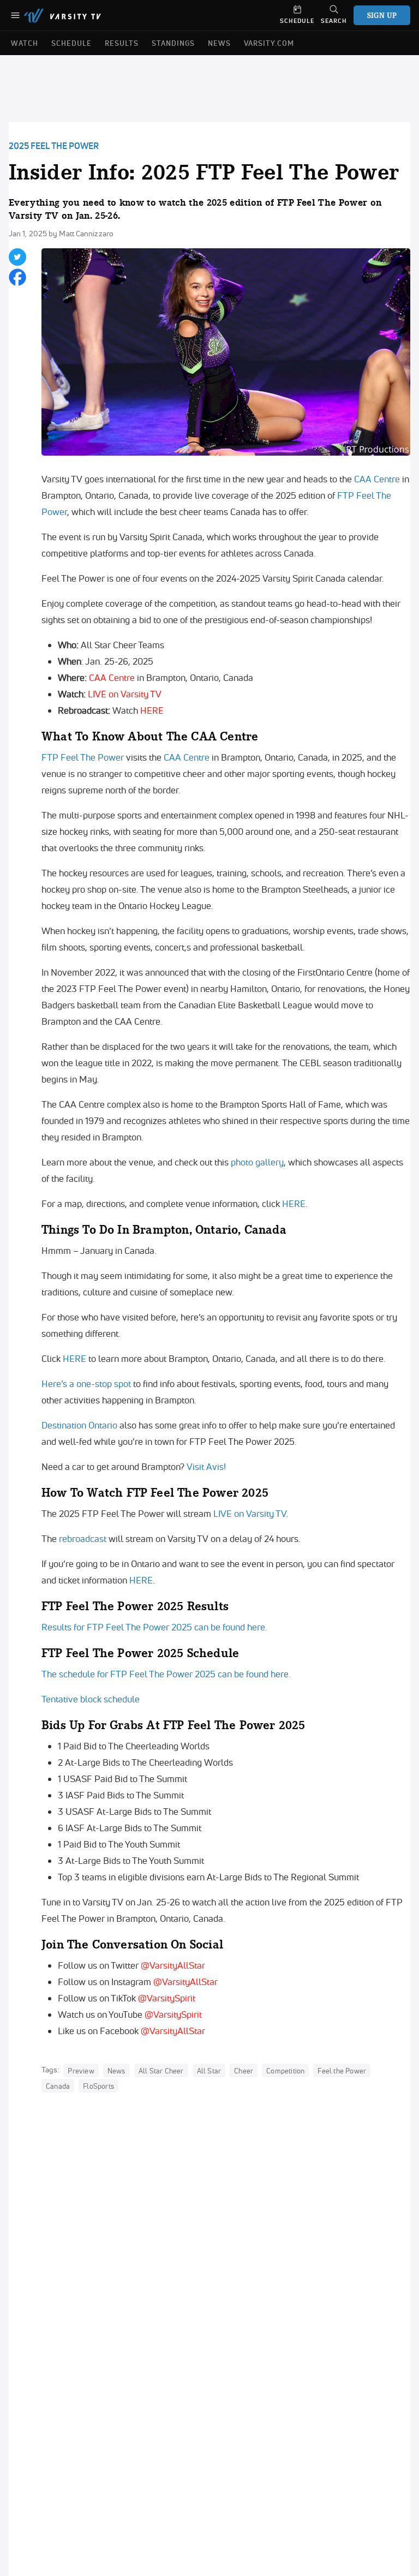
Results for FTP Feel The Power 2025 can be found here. (154, 1627)
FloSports (98, 2085)
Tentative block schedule (91, 1699)
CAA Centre (377, 479)
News (116, 2070)
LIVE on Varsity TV (125, 694)
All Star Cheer (161, 2070)
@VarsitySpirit (167, 1998)
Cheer (244, 2070)
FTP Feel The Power (83, 757)
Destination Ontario (79, 1425)
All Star (209, 2070)
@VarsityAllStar (173, 1965)
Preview (81, 2070)
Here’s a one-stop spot (86, 1383)
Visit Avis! (206, 1466)
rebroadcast (83, 1538)
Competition (285, 2070)
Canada (58, 2085)
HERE (152, 710)
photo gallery (257, 1162)
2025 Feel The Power (54, 146)
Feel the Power (342, 2070)
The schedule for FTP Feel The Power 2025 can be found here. (166, 1674)
